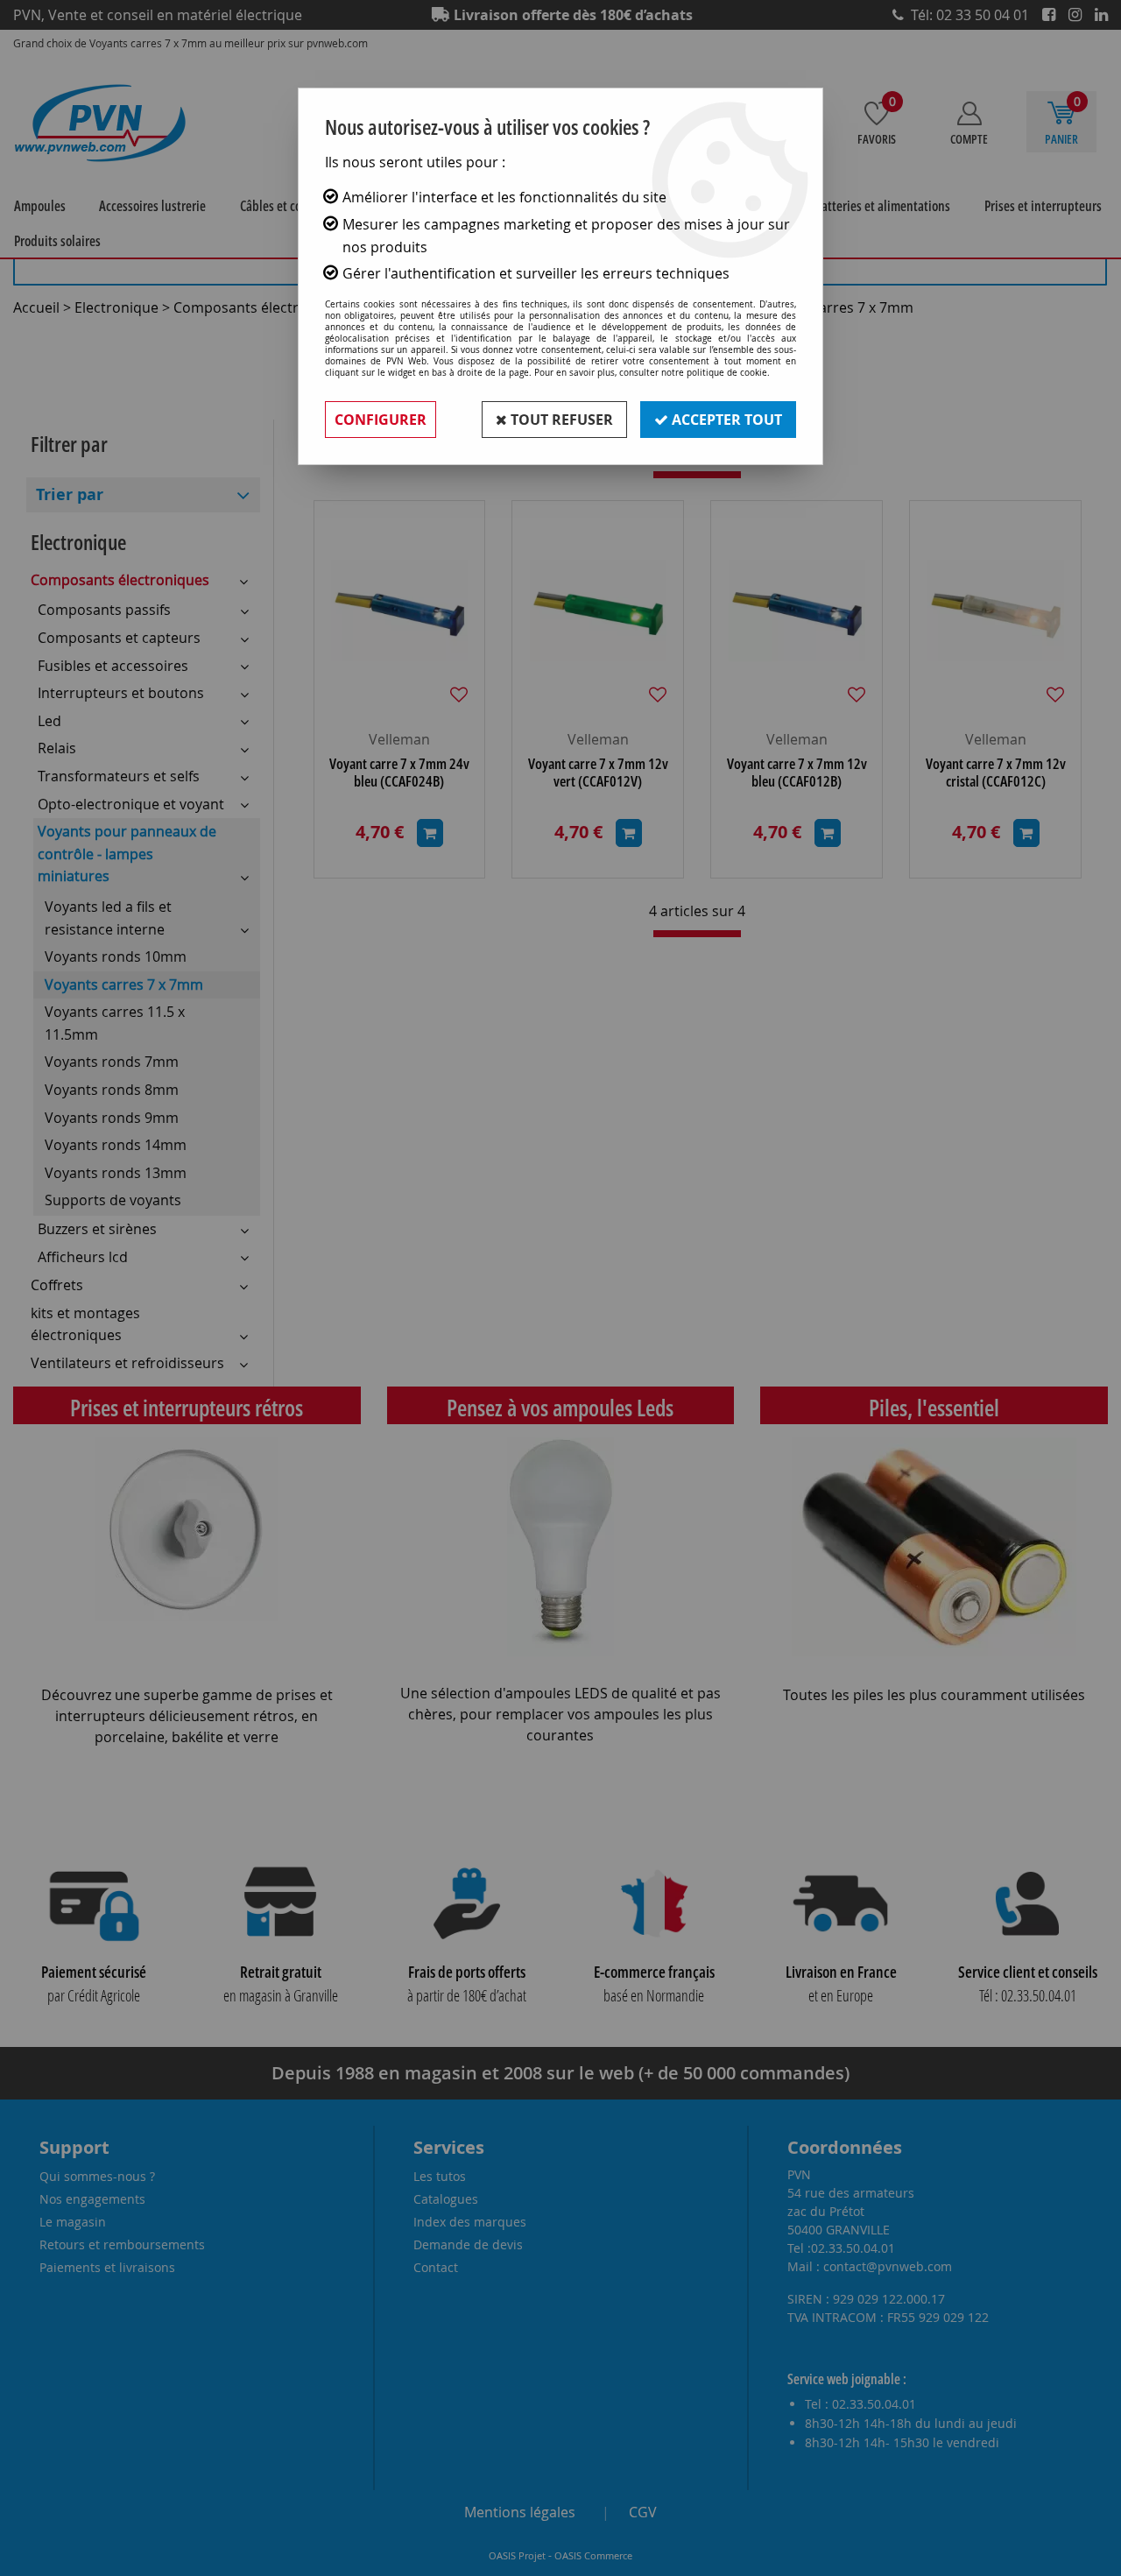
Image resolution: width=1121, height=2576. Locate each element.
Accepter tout (725, 420)
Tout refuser (560, 420)
